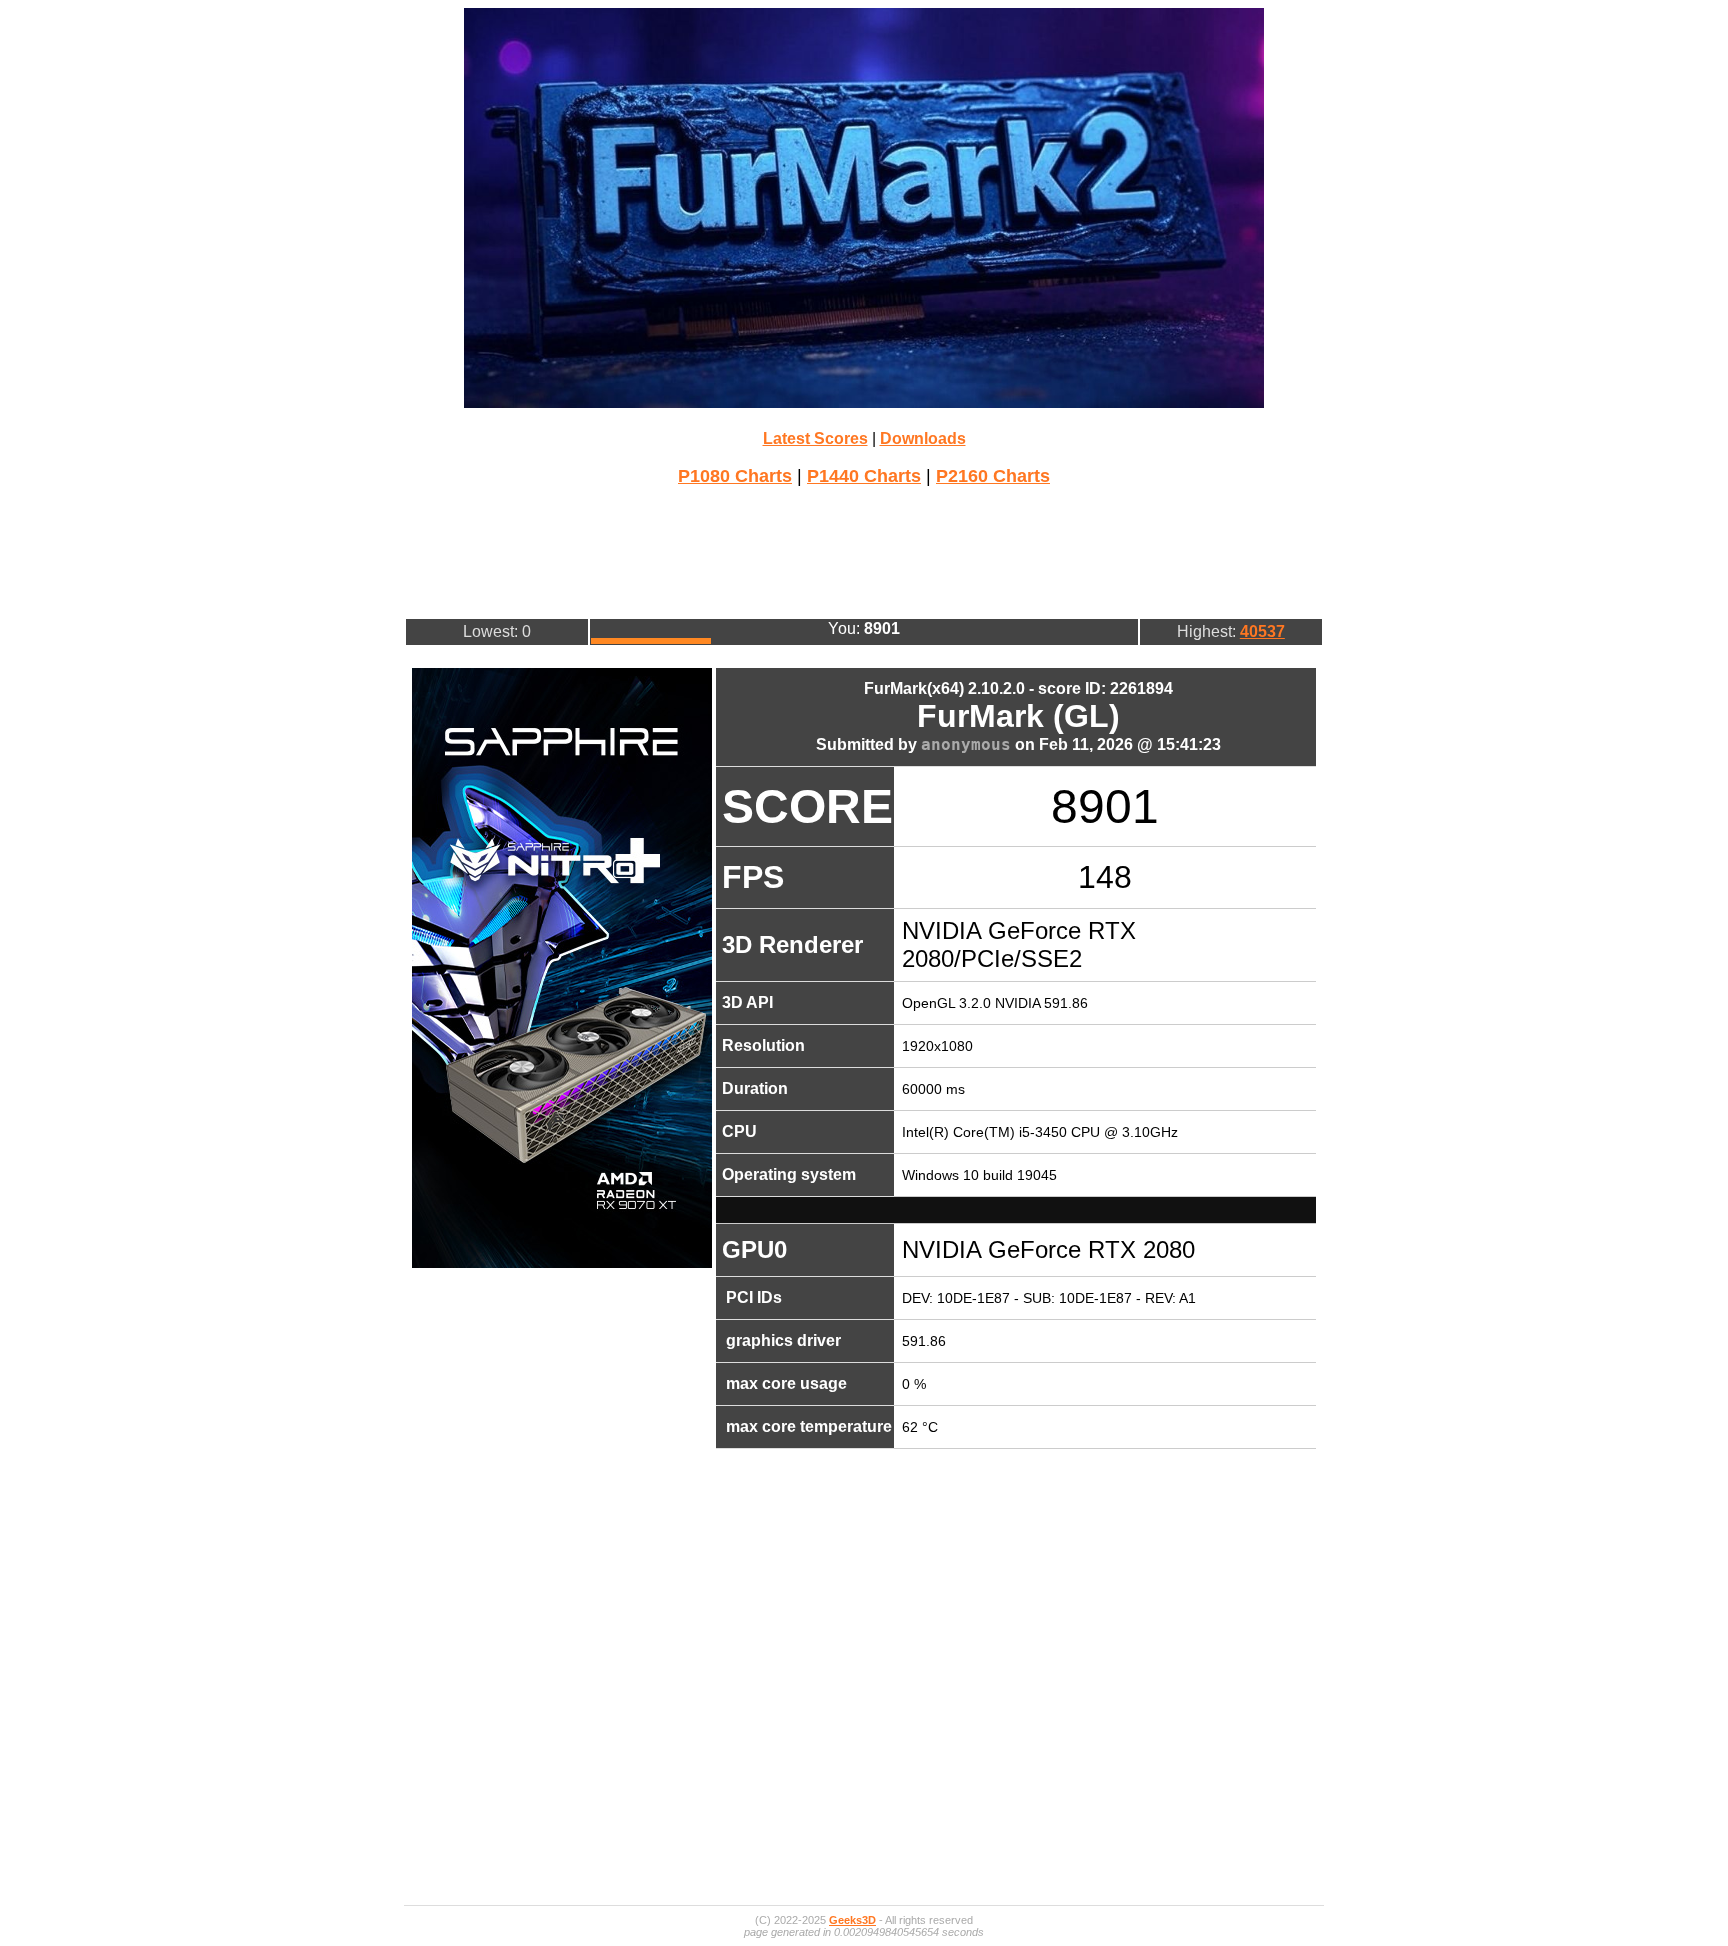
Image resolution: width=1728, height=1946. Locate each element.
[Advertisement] (864, 550)
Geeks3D (852, 1920)
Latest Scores (815, 438)
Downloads (923, 438)
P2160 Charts (993, 476)
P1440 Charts (864, 476)
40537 (1262, 631)
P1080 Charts (735, 476)
